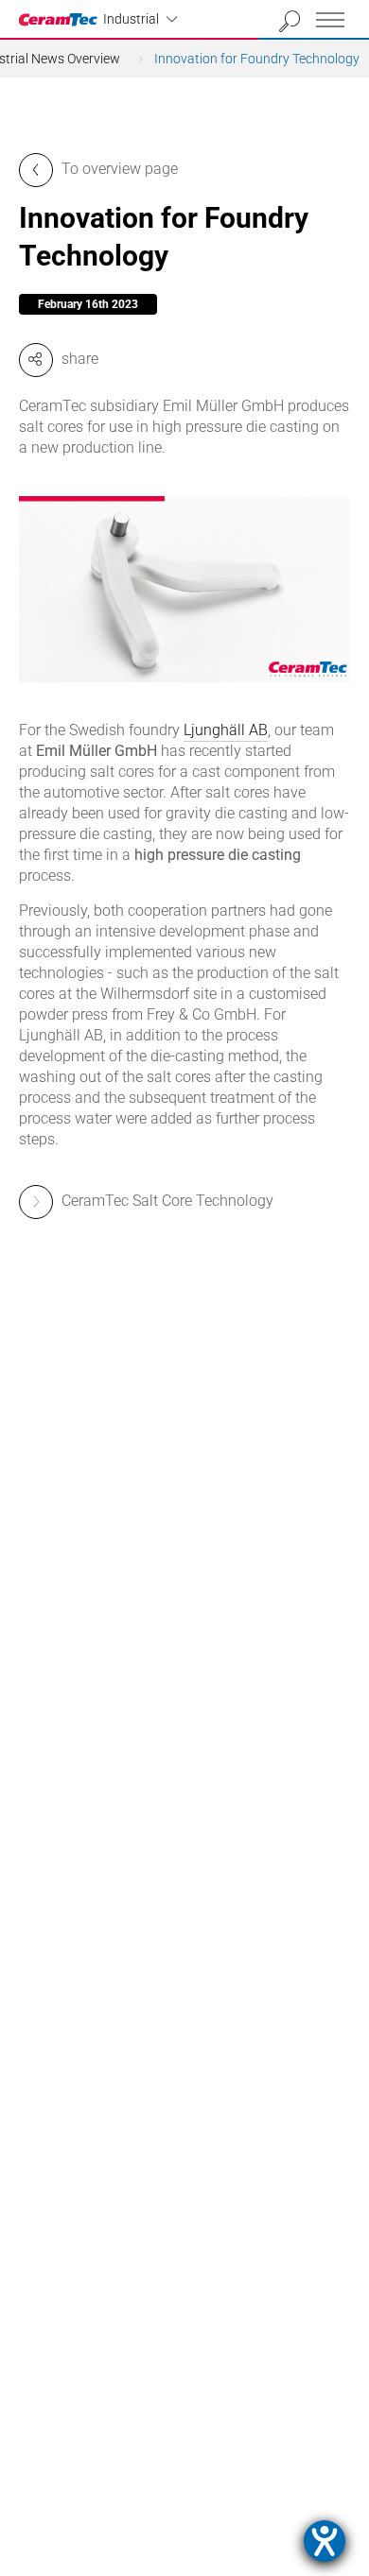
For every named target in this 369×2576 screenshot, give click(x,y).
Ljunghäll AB (226, 730)
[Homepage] (61, 20)
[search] (290, 22)
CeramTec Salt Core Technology (167, 1201)
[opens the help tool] (325, 2541)
